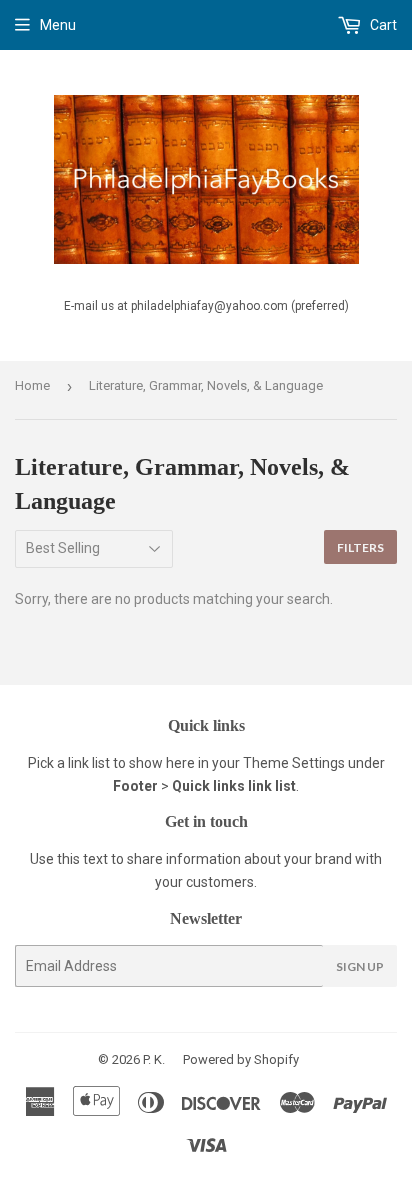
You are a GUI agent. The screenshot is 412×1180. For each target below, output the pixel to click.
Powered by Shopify (241, 1059)
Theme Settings (294, 763)
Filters (360, 547)
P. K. (154, 1059)
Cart (382, 25)
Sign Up (360, 966)
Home (32, 385)
